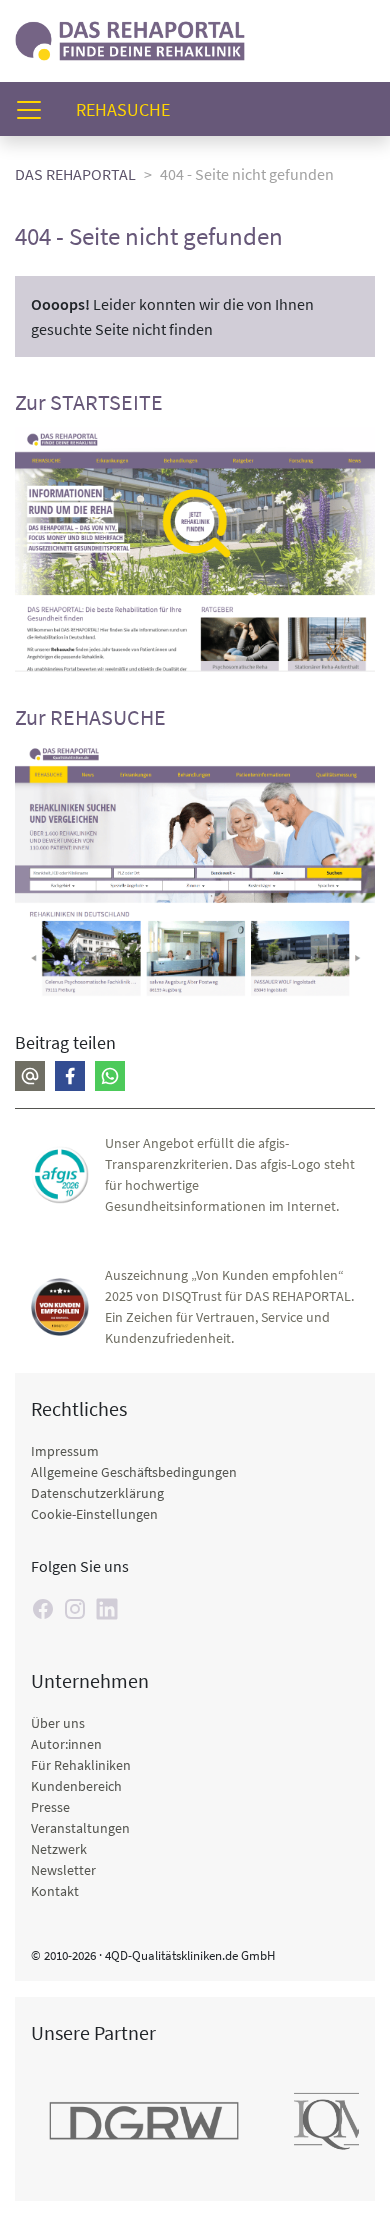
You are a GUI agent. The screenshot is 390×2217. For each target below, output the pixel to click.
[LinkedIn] (107, 1609)
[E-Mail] (30, 1076)
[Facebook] (70, 1076)
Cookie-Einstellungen (94, 1514)
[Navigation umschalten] (35, 109)
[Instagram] (75, 1609)
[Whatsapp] (110, 1076)
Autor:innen (66, 1744)
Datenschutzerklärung (97, 1493)
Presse (50, 1807)
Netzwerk (59, 1849)
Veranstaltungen (80, 1828)
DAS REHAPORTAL (75, 174)
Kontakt (55, 1891)
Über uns (58, 1723)
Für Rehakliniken (81, 1765)
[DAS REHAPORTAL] (130, 38)
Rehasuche (131, 109)
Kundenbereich (76, 1786)
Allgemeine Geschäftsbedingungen (134, 1472)
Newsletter (63, 1870)
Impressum (65, 1451)
